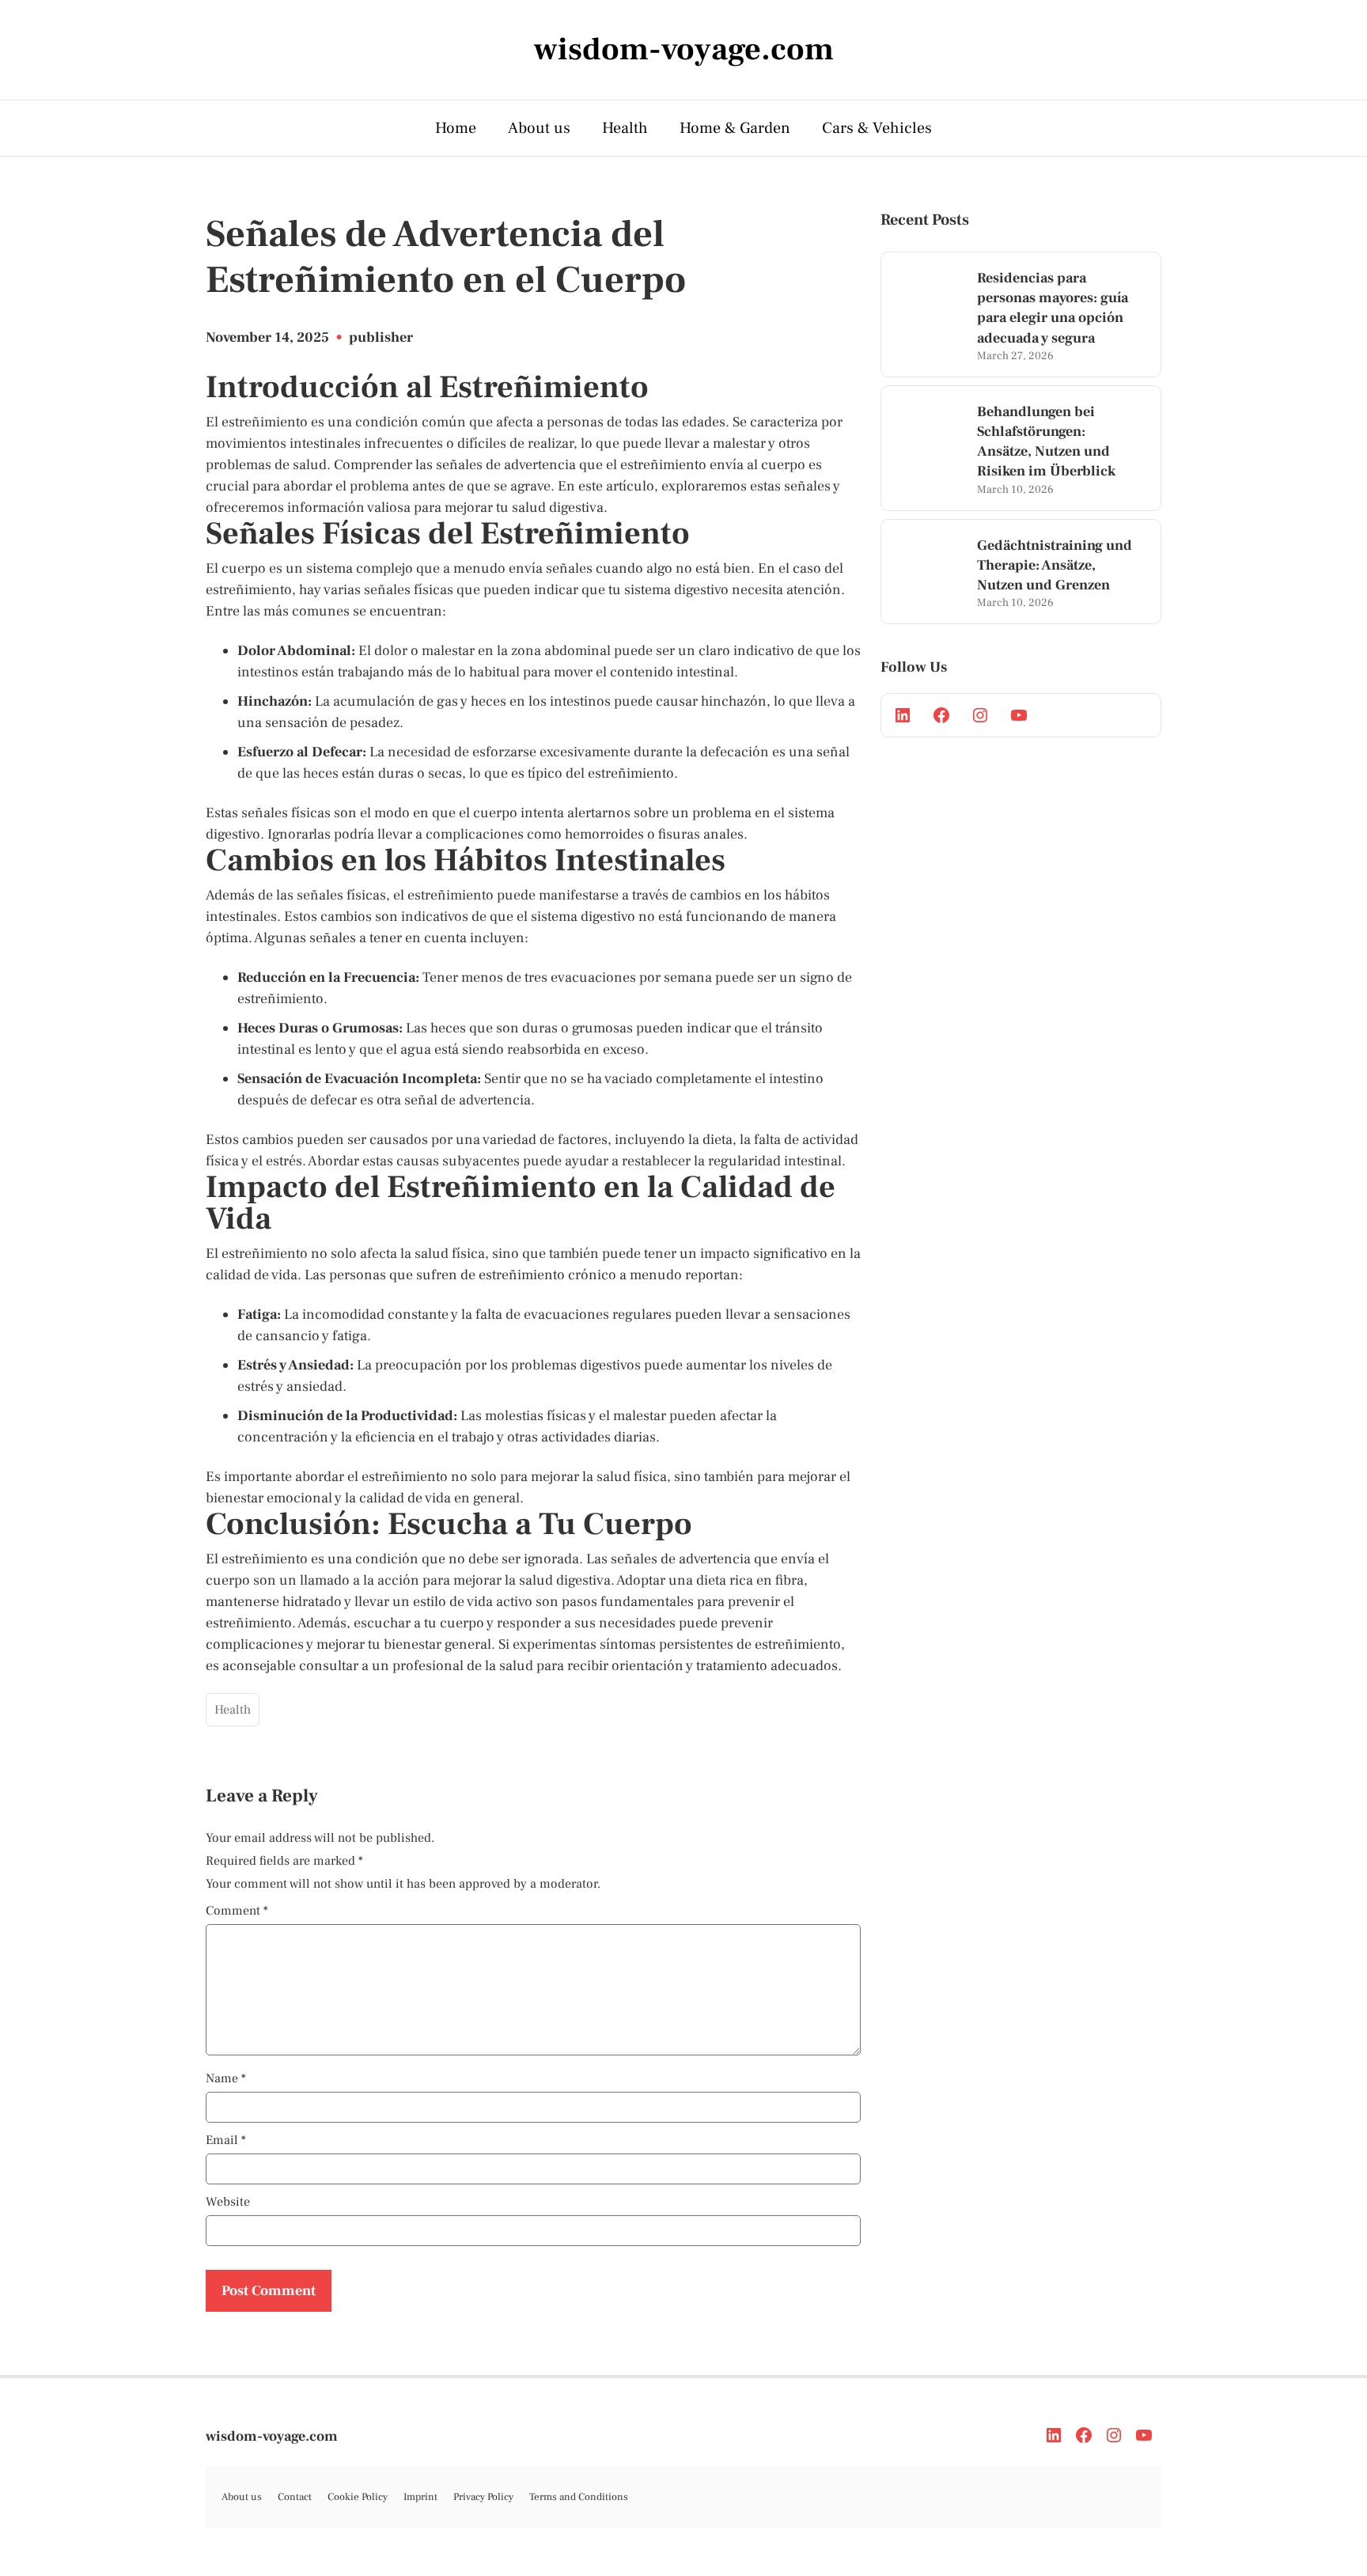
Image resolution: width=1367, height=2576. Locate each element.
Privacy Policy (483, 2497)
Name (226, 2078)
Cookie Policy (358, 2497)
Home (456, 128)
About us (539, 128)
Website (228, 2202)
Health (625, 128)
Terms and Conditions (579, 2497)
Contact (295, 2497)
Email (226, 2140)
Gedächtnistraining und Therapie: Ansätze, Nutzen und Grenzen (1055, 565)
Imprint (420, 2497)
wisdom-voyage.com (272, 2436)
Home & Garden (735, 128)
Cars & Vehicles (877, 128)
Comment (237, 1911)
